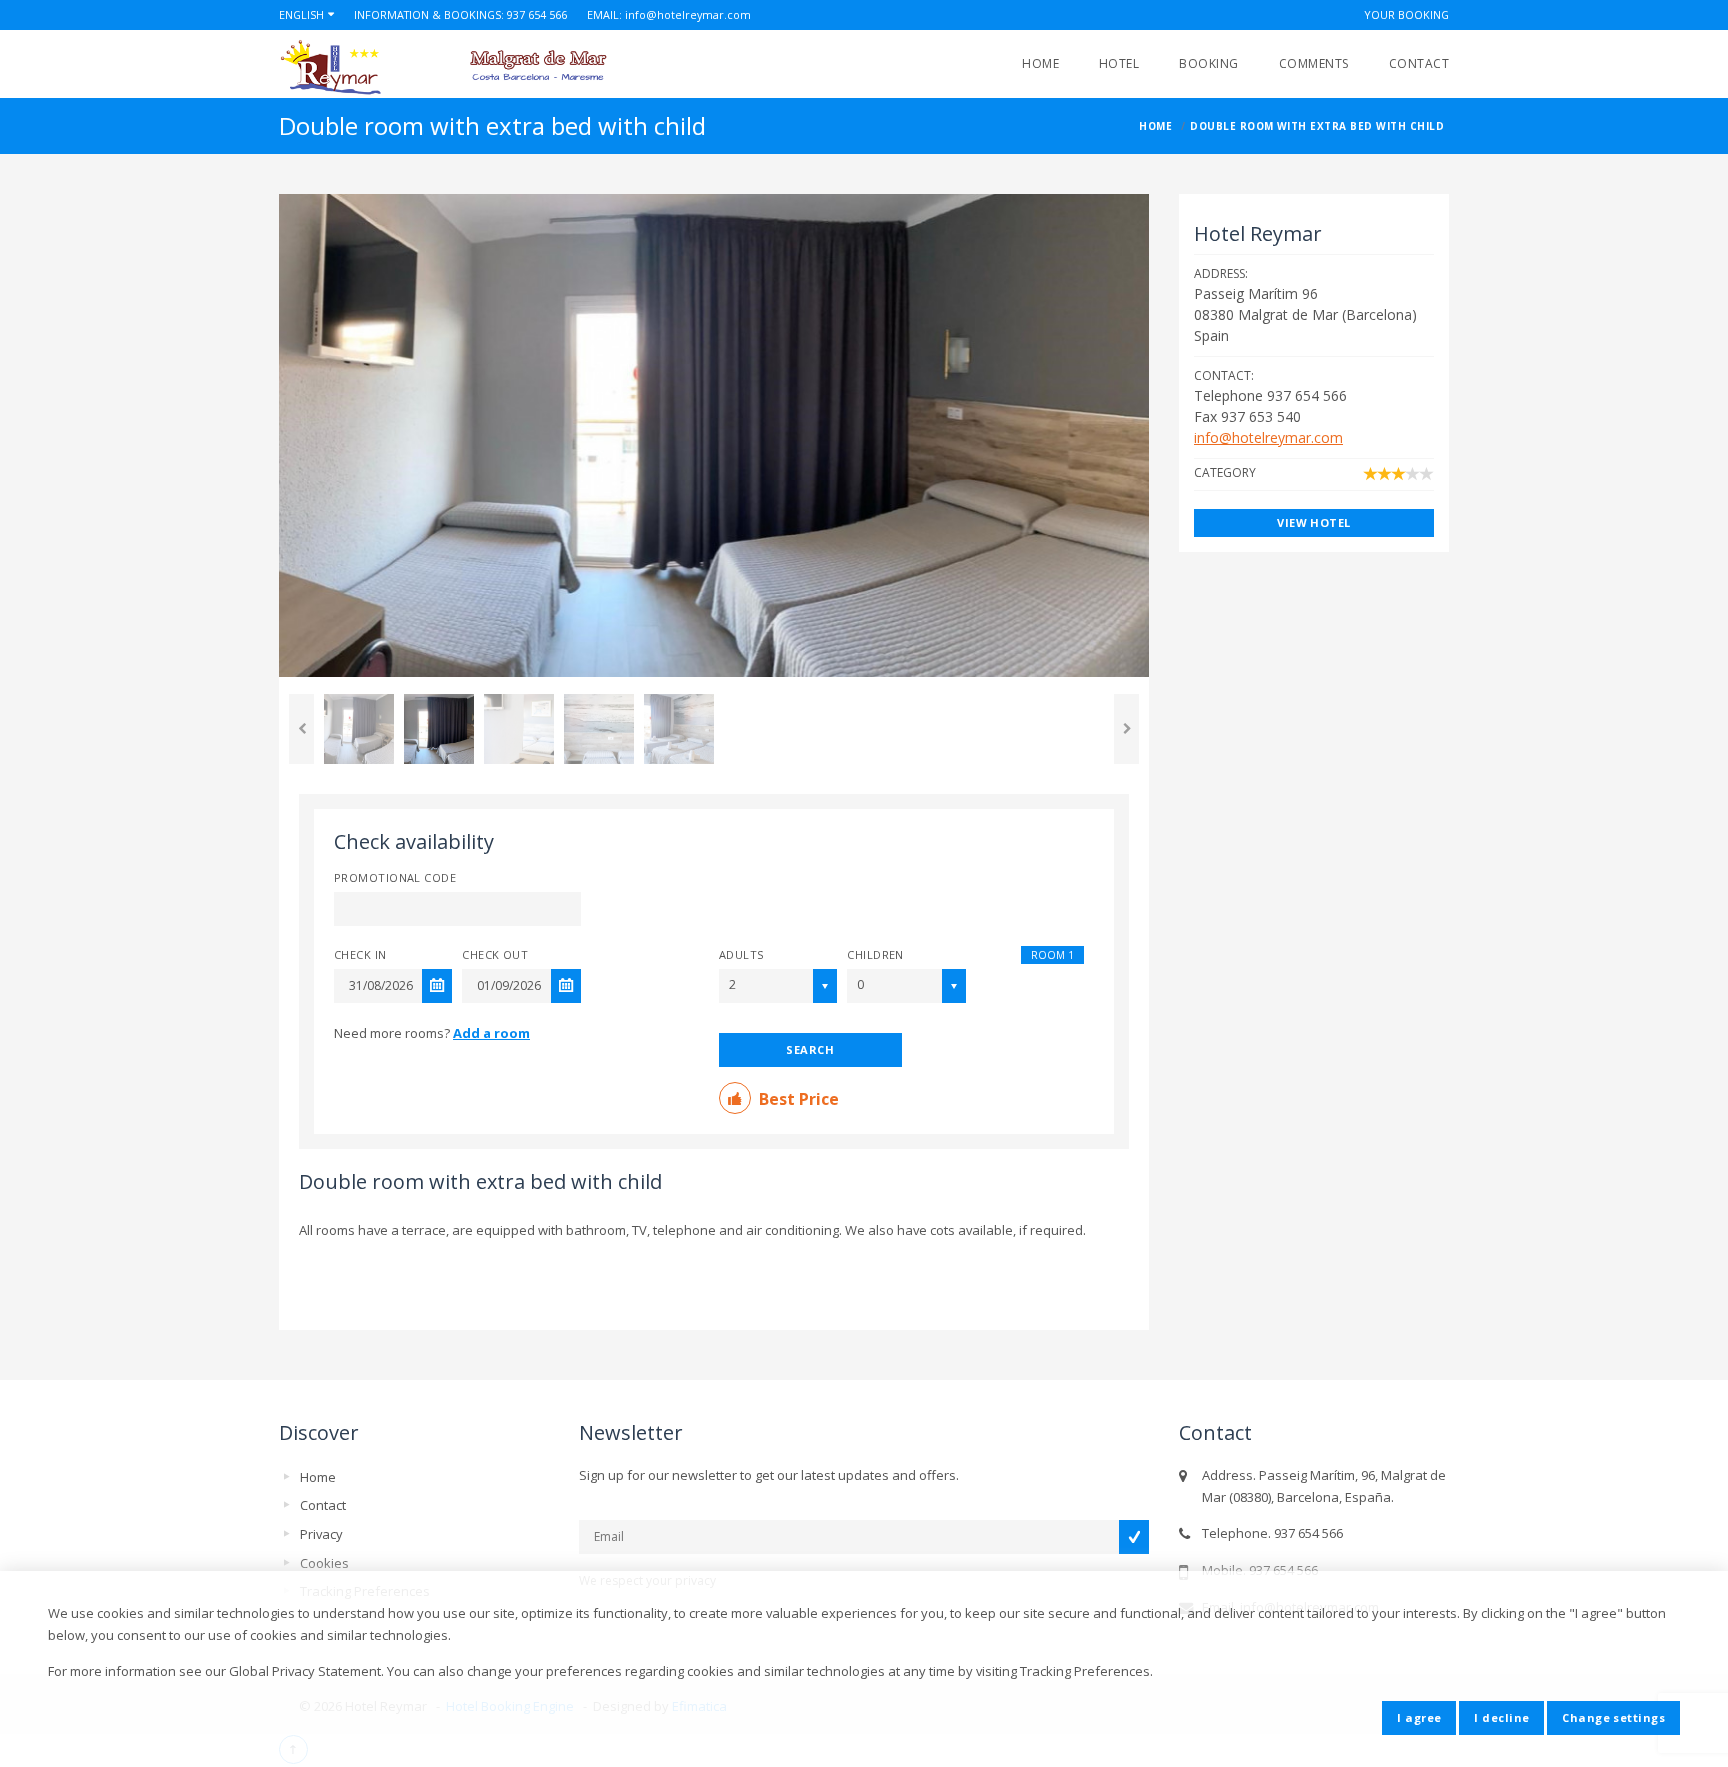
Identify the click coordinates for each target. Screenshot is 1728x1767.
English (301, 14)
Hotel (1119, 63)
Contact (1419, 63)
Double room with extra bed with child (480, 1181)
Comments (1314, 63)
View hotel (1313, 522)
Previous (301, 729)
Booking (1208, 63)
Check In (360, 954)
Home (1040, 63)
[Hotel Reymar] (481, 67)
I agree (1419, 1717)
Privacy (321, 1534)
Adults (741, 954)
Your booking (1406, 14)
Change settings (1613, 1717)
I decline (1501, 1717)
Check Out (495, 954)
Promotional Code (395, 877)
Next (1126, 729)
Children (875, 954)
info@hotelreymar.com (688, 14)
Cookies (324, 1563)
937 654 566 (537, 14)
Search (810, 1049)
